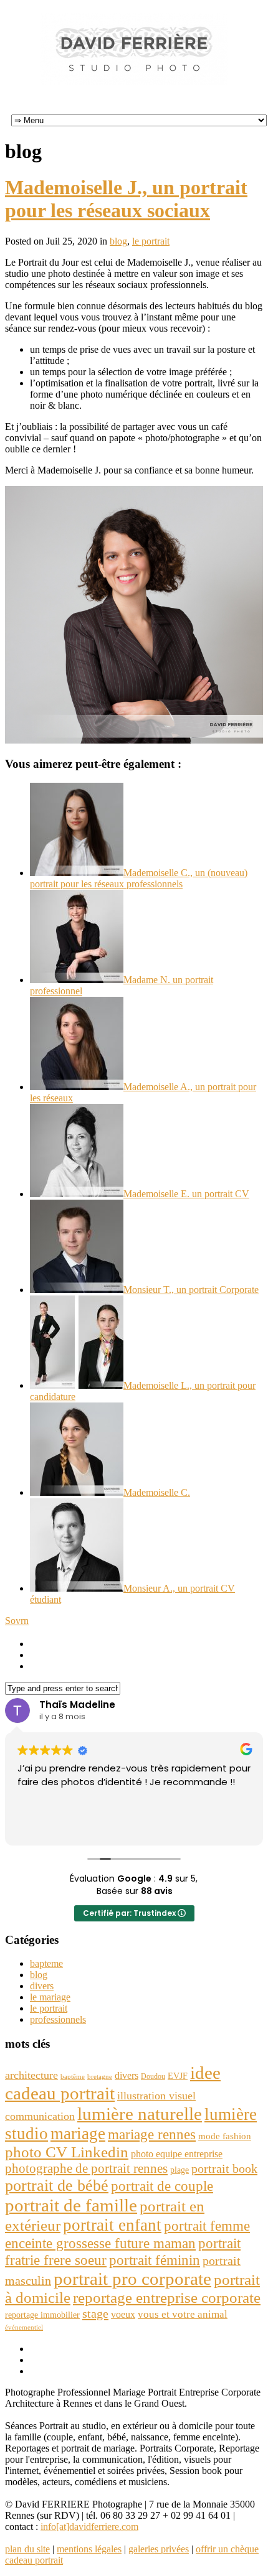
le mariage (50, 1997)
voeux (123, 2314)
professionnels (58, 2019)
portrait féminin (155, 2260)
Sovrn (17, 1621)
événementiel (24, 2327)
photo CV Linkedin (67, 2152)
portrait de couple (162, 2186)
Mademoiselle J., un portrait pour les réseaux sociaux (126, 199)
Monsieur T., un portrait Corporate (191, 1290)
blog (118, 241)
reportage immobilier (42, 2315)
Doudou (153, 2076)
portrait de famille (71, 2205)
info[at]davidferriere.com (89, 2527)
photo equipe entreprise (177, 2154)
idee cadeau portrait (113, 2083)
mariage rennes (152, 2134)
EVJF (178, 2076)
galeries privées (159, 2549)
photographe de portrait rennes (86, 2168)
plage (179, 2170)
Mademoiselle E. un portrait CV (186, 1194)
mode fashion (225, 2136)
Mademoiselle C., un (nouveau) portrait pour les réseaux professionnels (139, 878)
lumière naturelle (140, 2114)
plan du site (27, 2549)
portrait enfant (112, 2225)
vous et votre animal (183, 2314)
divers (42, 1986)
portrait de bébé (57, 2186)
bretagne (100, 2077)
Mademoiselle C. (157, 1492)
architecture (31, 2075)
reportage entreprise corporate (167, 2298)
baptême (73, 2077)
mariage (78, 2134)
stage (95, 2313)
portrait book (224, 2168)
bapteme (46, 1963)
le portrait (151, 241)
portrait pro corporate (132, 2279)
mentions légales (89, 2549)
